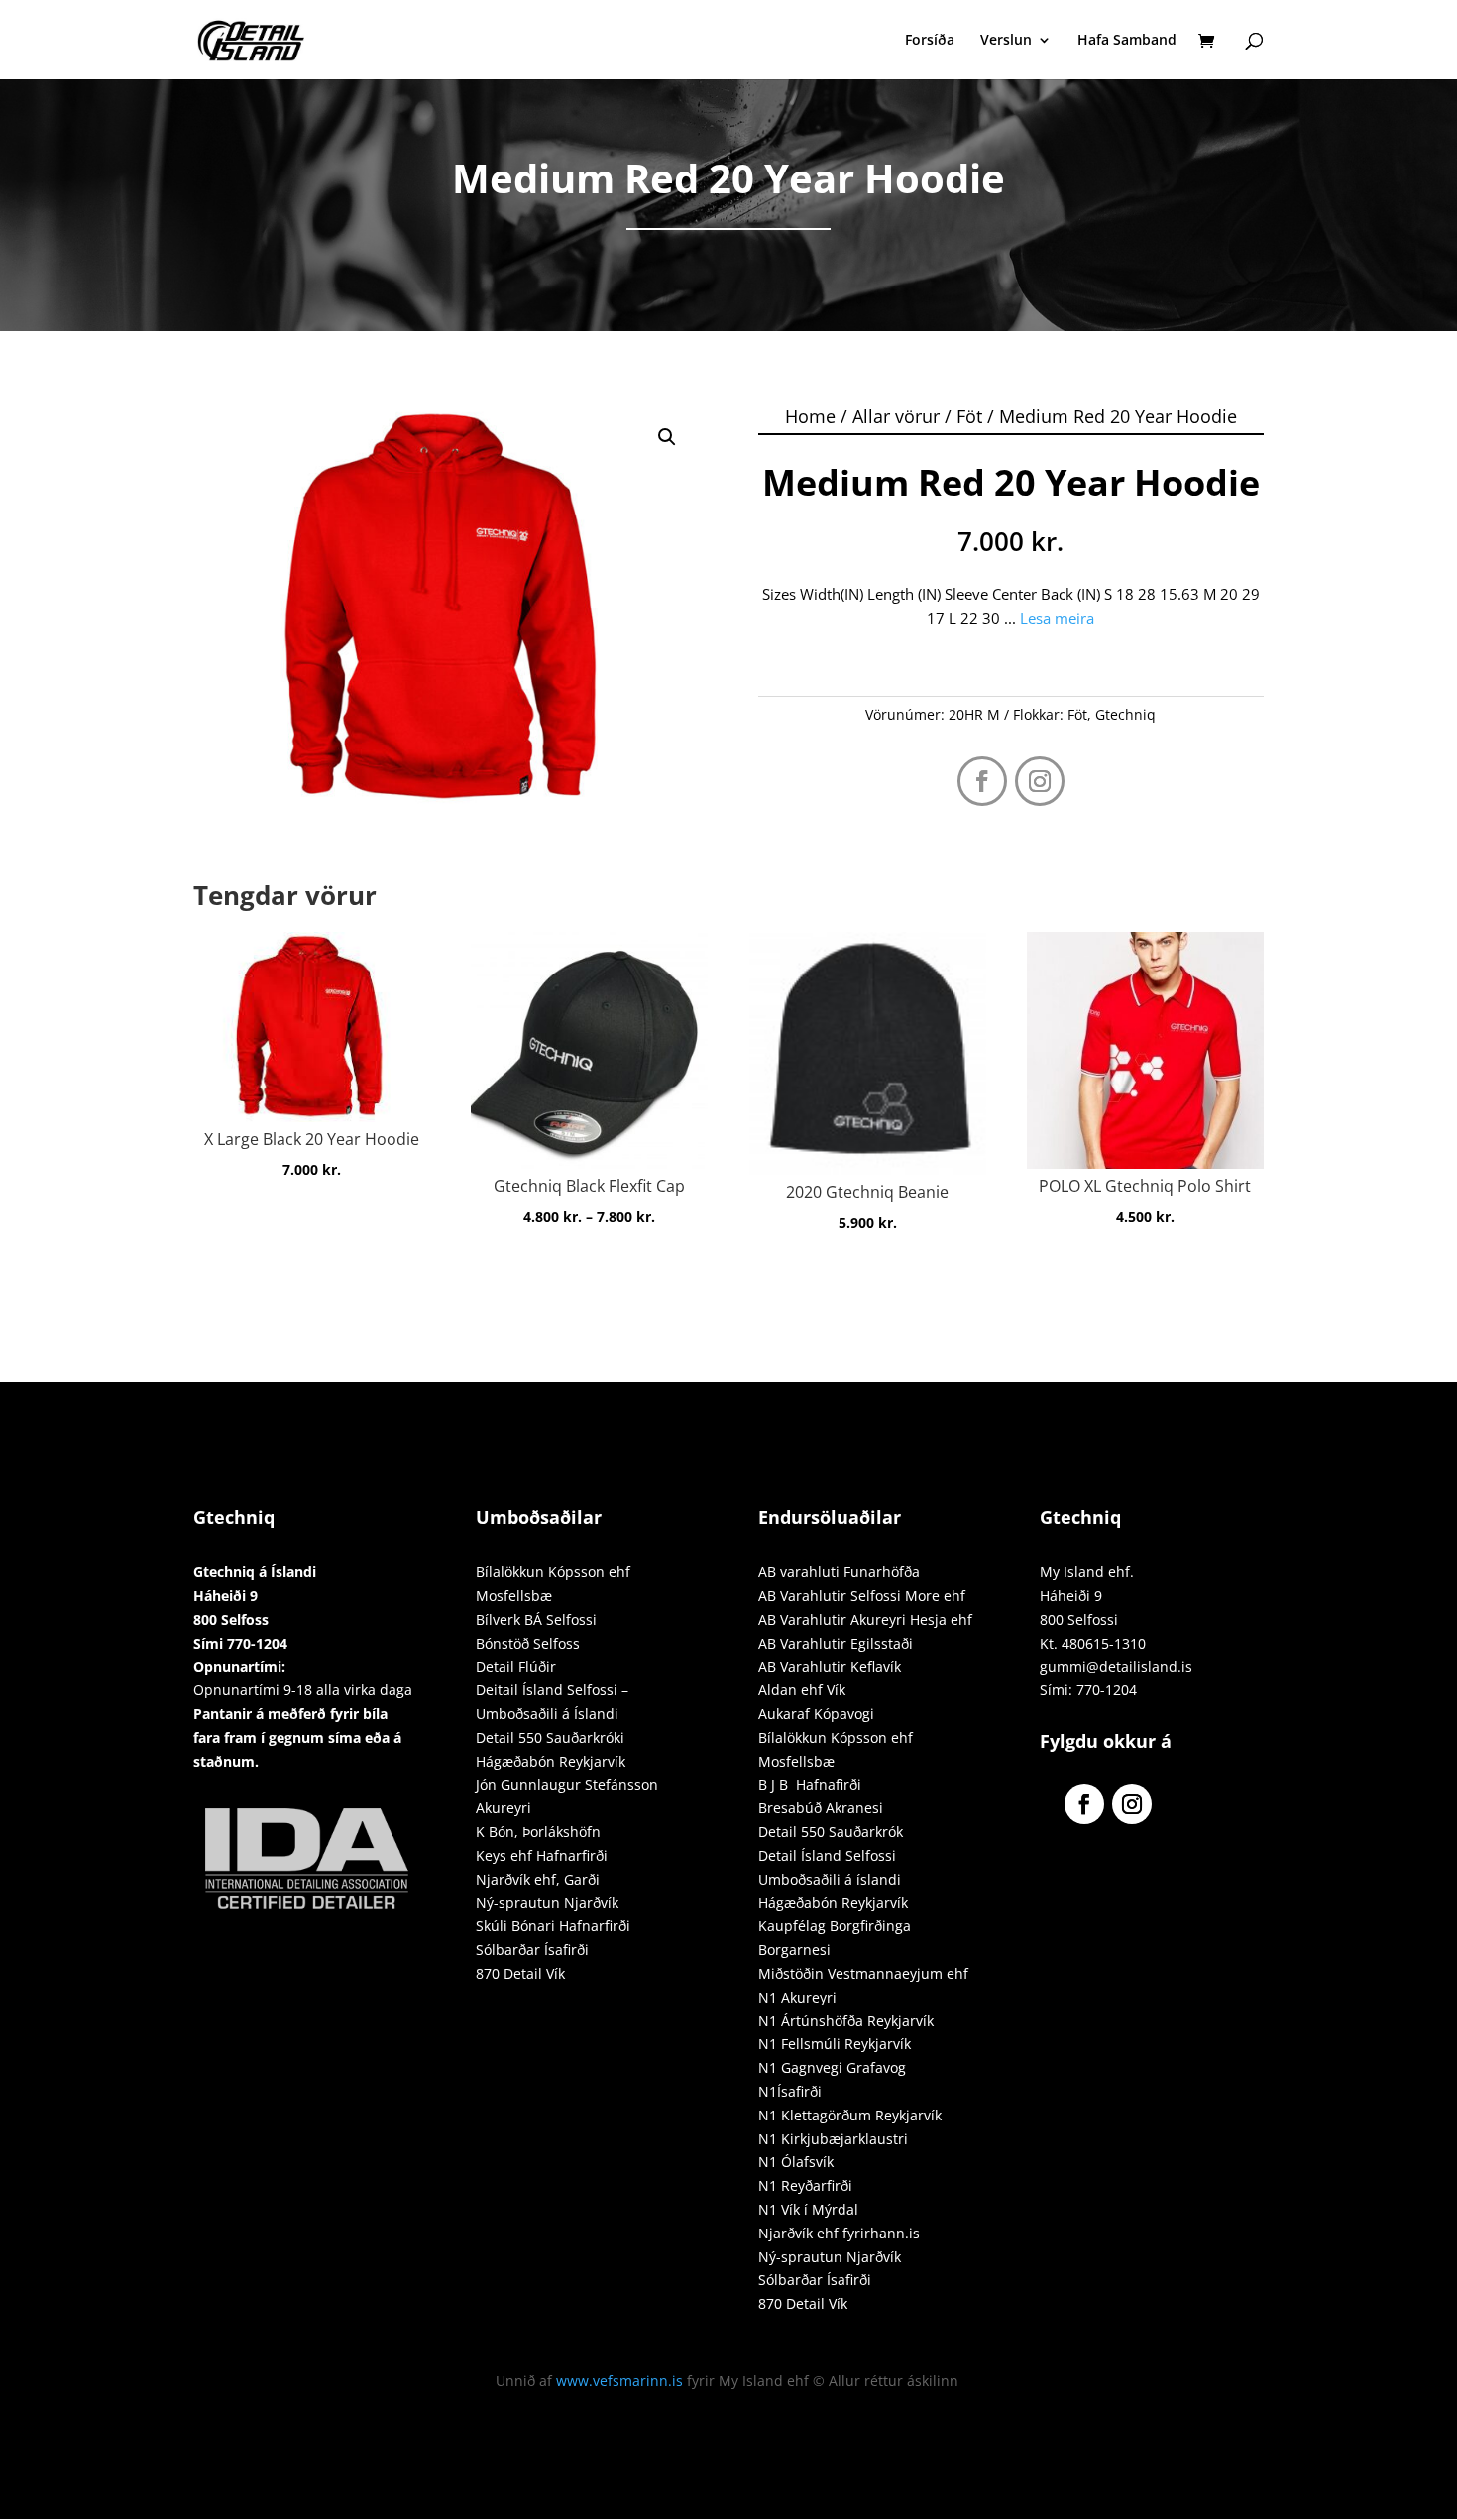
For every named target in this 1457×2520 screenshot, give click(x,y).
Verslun (1006, 41)
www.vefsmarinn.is (619, 2381)
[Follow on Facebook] (982, 781)
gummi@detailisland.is (1116, 1667)
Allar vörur (896, 416)
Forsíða (930, 41)
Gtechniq (1125, 714)
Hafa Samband (1127, 41)
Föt (969, 416)
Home (810, 416)
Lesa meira (1057, 618)
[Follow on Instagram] (1040, 781)
